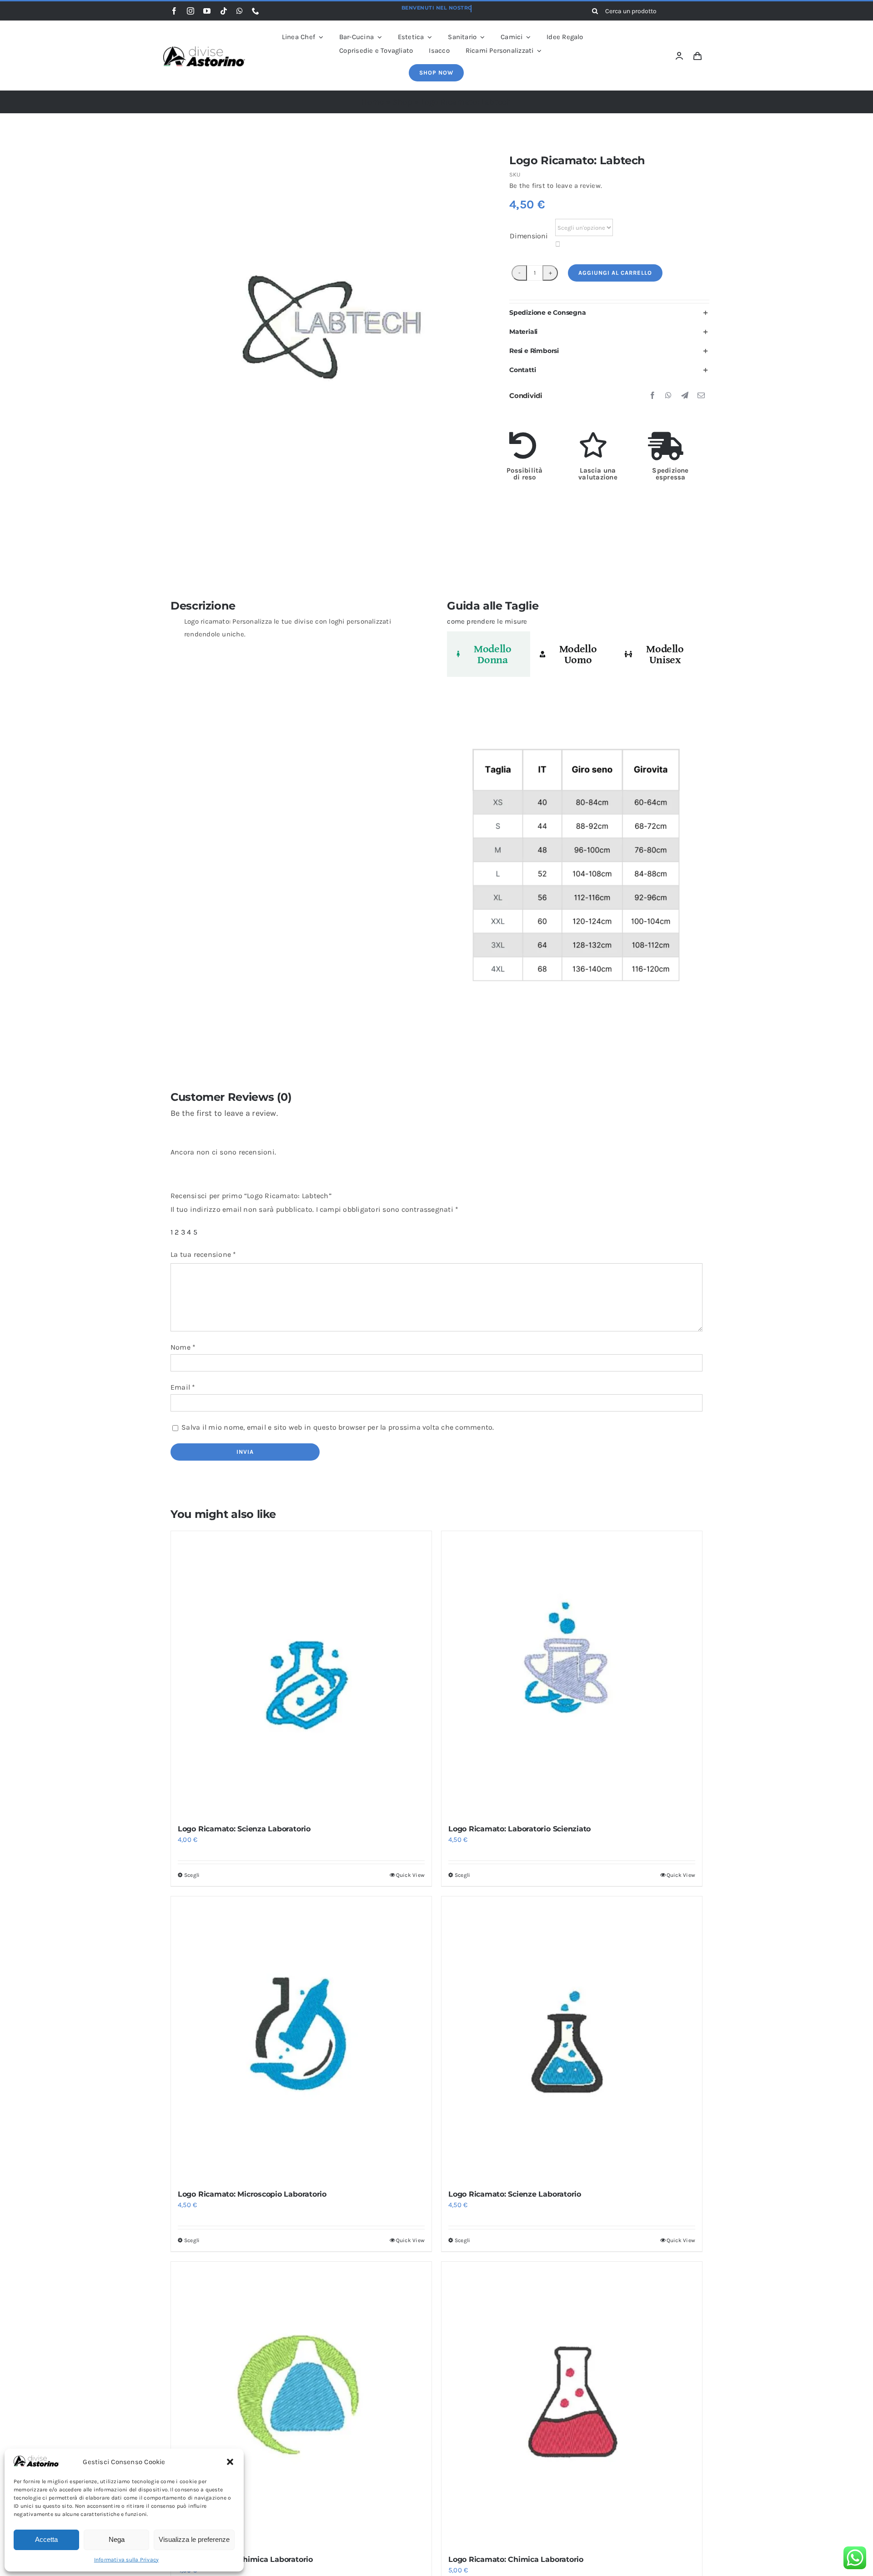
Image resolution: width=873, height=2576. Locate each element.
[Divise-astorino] (204, 50)
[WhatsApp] (668, 396)
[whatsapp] (240, 11)
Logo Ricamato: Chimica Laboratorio (245, 2559)
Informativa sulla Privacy (127, 2560)
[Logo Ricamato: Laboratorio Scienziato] (572, 1673)
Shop (402, 102)
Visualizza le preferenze (194, 2539)
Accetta (46, 2539)
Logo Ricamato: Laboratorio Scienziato (519, 1829)
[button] (230, 2462)
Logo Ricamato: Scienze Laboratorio (515, 2194)
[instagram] (191, 11)
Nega (117, 2539)
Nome (183, 1347)
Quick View (410, 1875)
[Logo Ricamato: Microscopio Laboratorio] (301, 2039)
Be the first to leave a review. (556, 186)
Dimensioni (529, 236)
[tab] (489, 654)
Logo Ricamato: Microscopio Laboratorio (252, 2194)
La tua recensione (203, 1254)
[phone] (256, 11)
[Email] (701, 396)
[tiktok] (224, 11)
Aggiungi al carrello (615, 273)
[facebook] (174, 11)
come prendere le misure (487, 621)
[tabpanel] (575, 870)
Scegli (192, 1875)
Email (183, 1387)
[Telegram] (685, 396)
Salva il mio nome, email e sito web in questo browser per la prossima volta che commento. (338, 1427)
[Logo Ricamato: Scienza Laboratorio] (301, 1673)
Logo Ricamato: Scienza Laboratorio (244, 1829)
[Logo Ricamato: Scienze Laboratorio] (572, 2039)
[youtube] (207, 11)
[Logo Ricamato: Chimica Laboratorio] (301, 2404)
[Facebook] (652, 396)
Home (373, 102)
